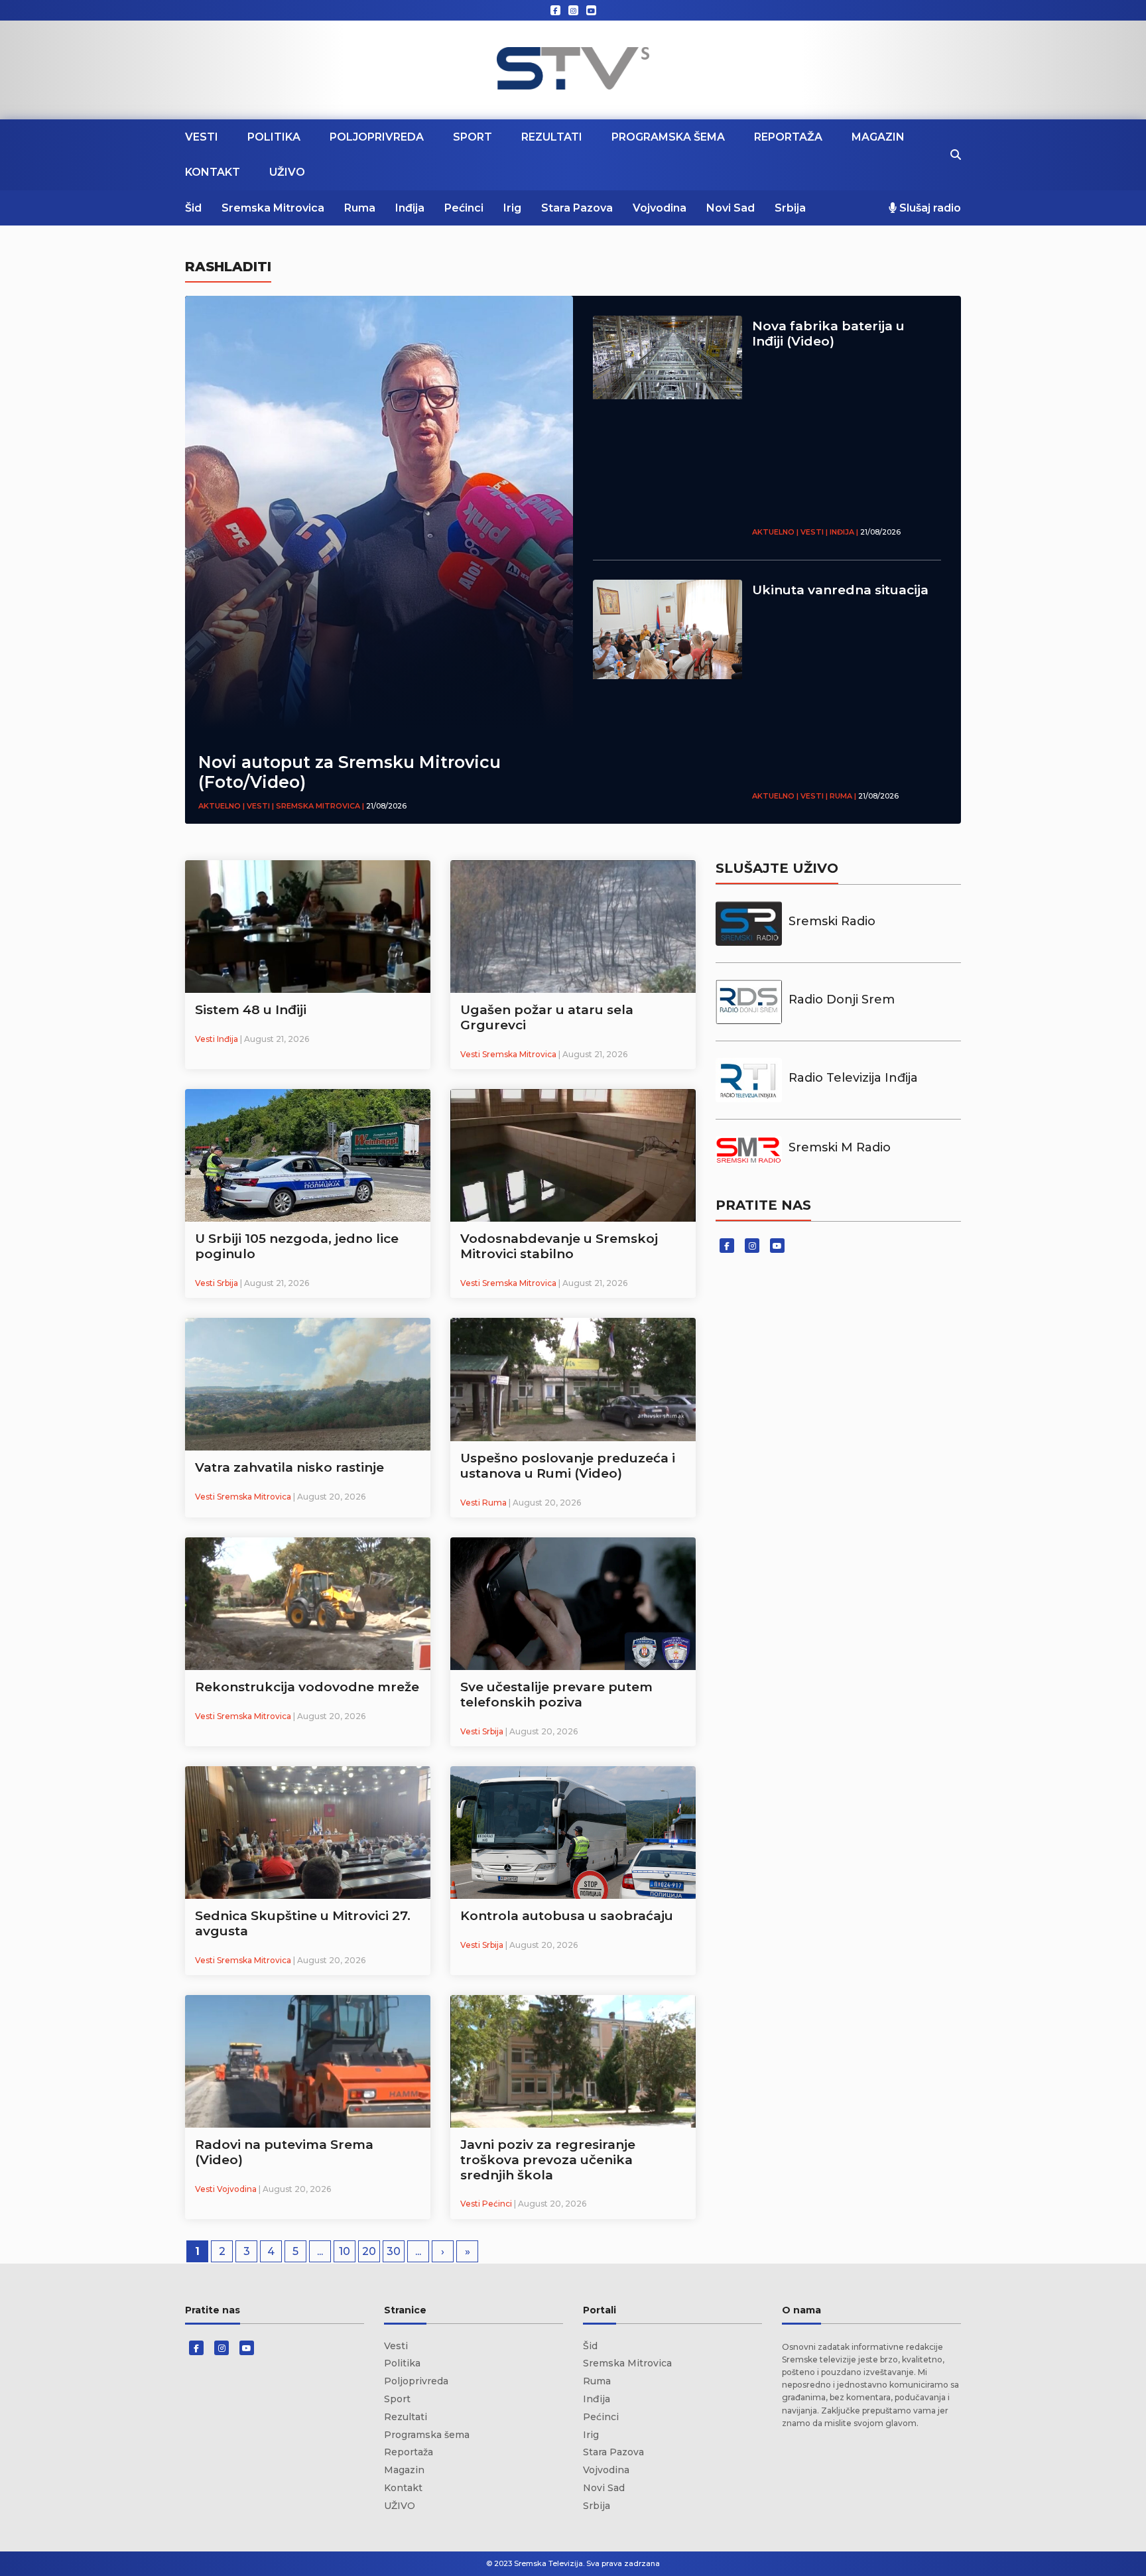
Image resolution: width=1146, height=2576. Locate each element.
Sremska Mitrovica (273, 208)
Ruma (360, 208)
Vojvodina (660, 208)
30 (394, 2251)
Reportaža (788, 137)
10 (345, 2251)
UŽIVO (287, 172)
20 (369, 2251)
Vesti (202, 137)
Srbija (790, 208)
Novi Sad (731, 208)
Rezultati (552, 137)
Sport (473, 137)
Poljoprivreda (377, 137)
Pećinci (464, 208)
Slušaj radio (929, 208)
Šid (193, 208)
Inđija (410, 208)
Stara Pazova (577, 208)
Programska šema (668, 137)
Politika (274, 137)
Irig (512, 208)
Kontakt (213, 172)
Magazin (878, 137)
